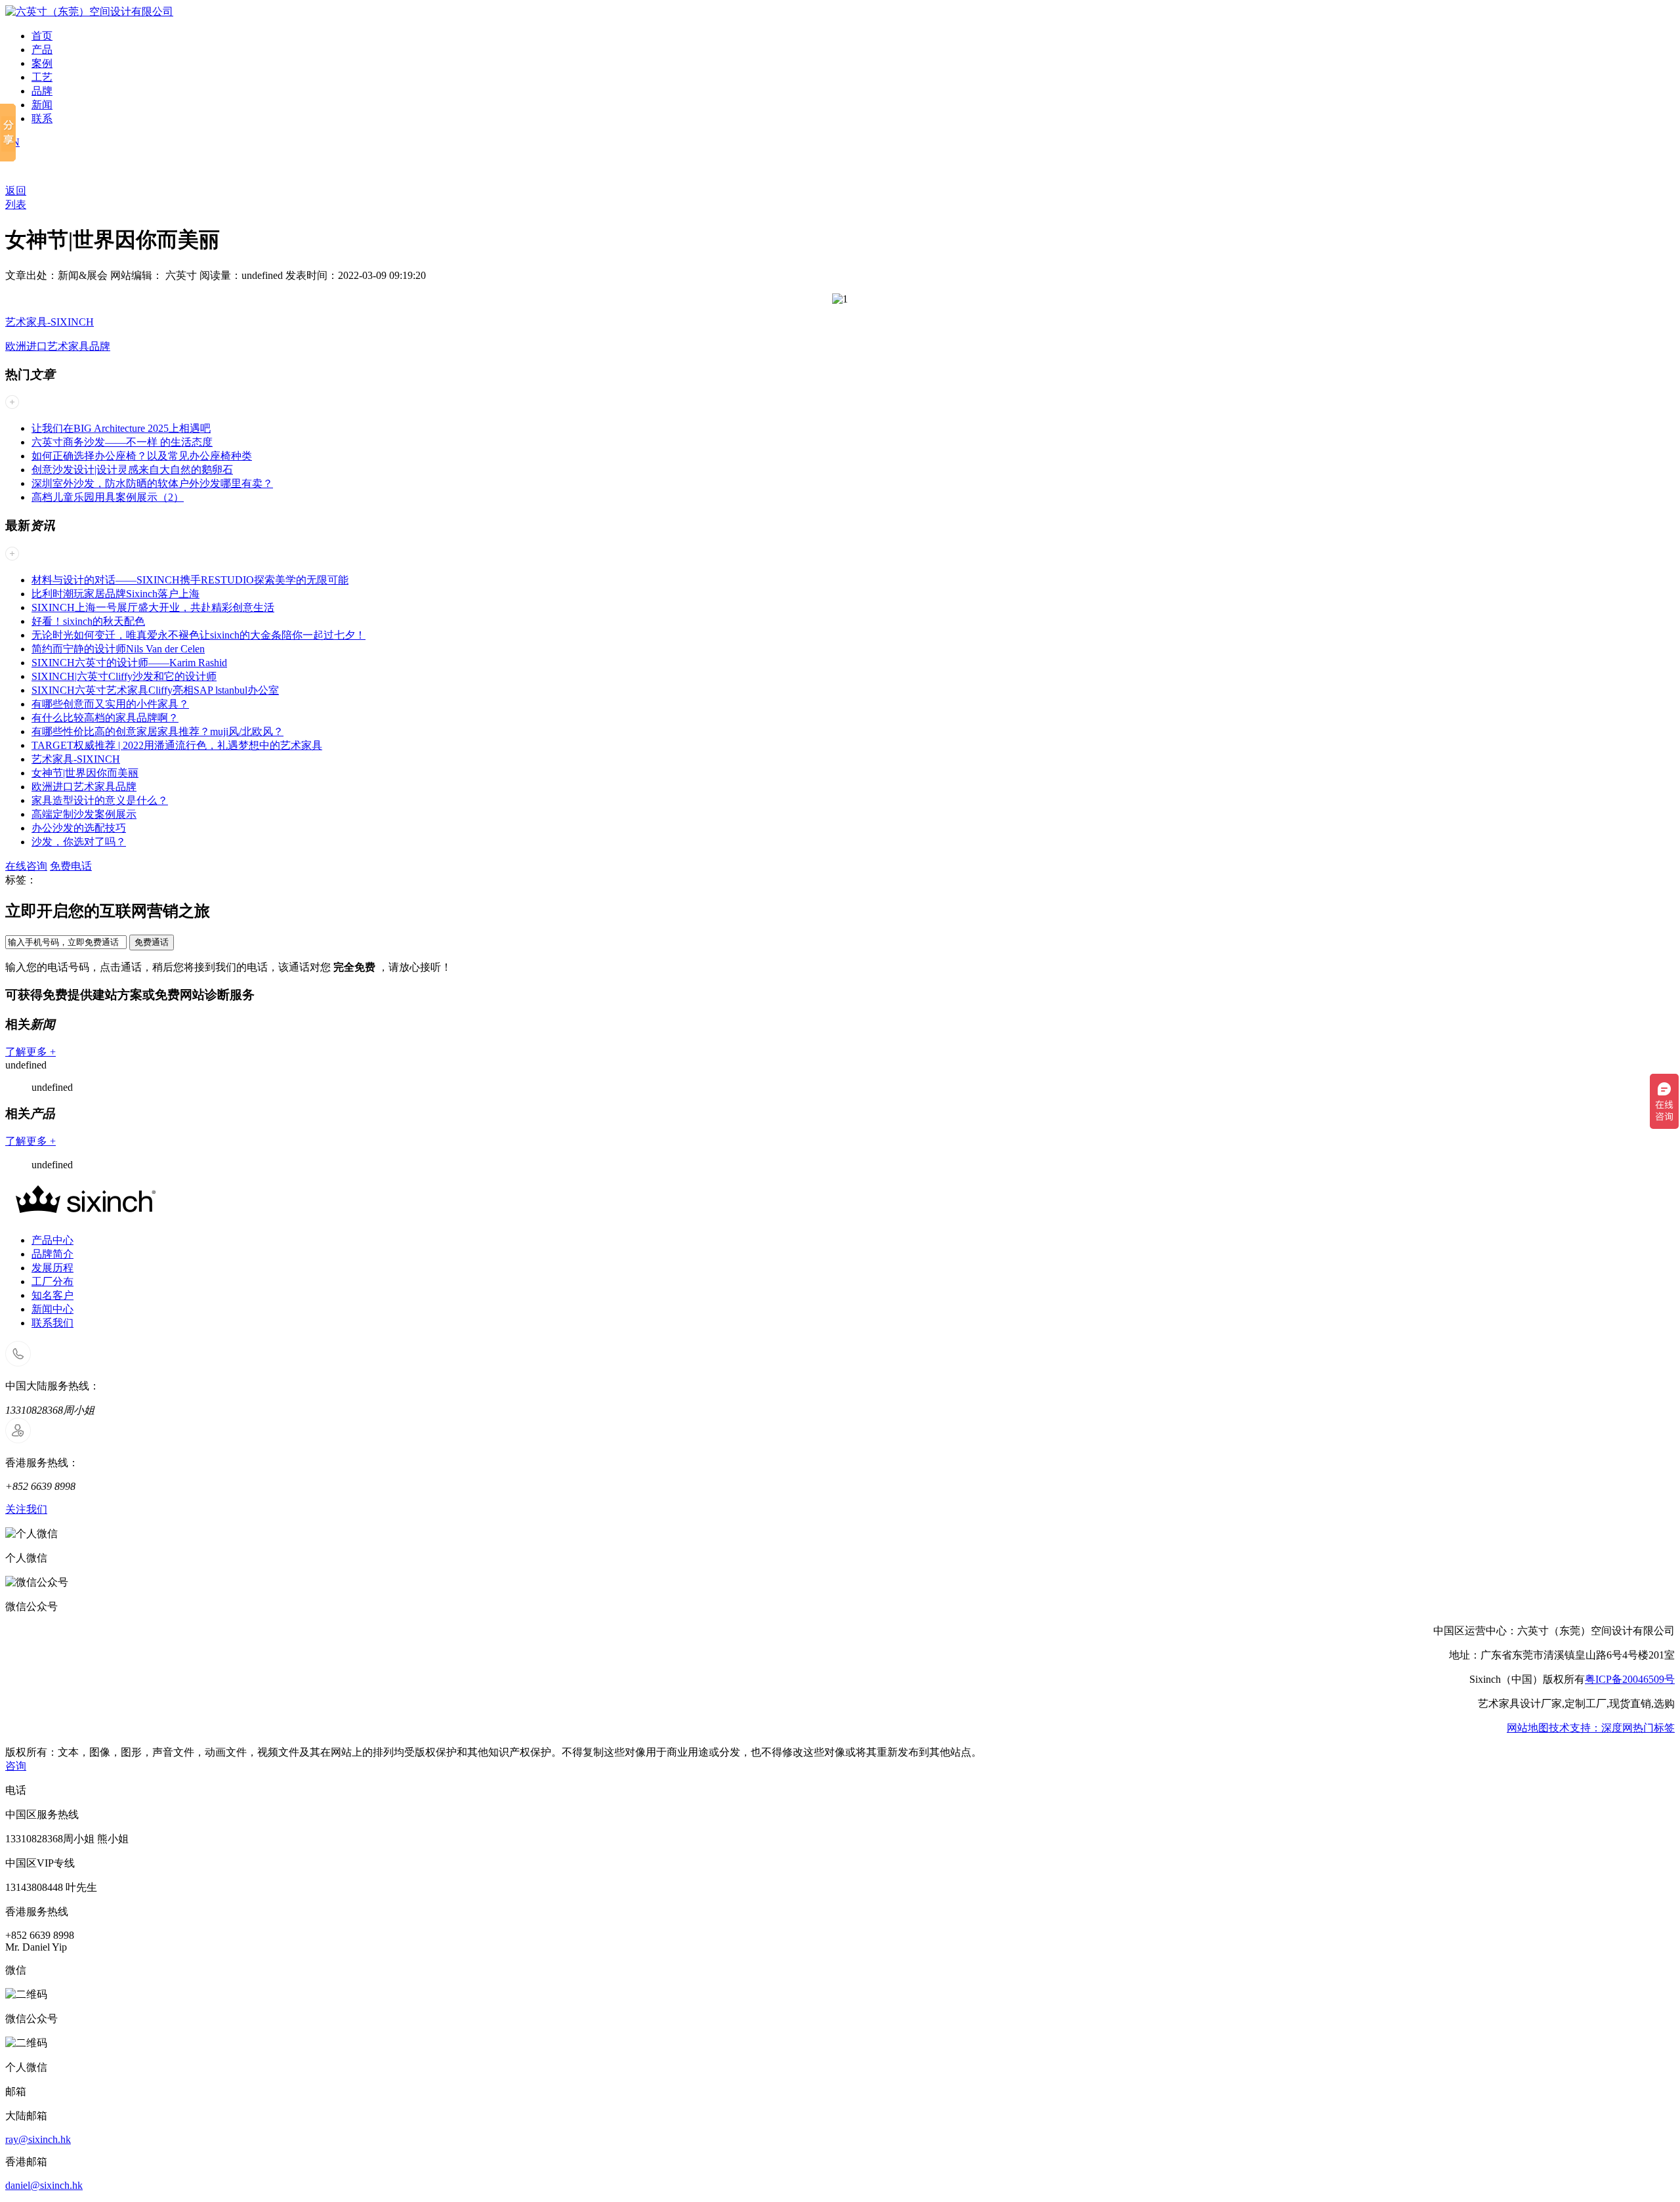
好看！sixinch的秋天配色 (88, 621)
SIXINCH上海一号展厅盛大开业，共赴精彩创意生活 (153, 607)
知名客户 (52, 1295)
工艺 (42, 77)
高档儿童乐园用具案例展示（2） (108, 497)
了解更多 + (31, 1052)
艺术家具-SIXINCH (50, 322)
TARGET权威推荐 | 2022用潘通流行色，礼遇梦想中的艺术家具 (177, 745)
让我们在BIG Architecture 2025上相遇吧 (121, 428)
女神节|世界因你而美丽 (85, 773)
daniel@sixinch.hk (44, 2185)
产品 (42, 50)
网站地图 (1528, 1728)
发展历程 (52, 1268)
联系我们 (52, 1323)
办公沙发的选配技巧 (79, 828)
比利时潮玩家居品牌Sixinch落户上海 (115, 594)
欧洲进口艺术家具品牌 (58, 346)
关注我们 (26, 1509)
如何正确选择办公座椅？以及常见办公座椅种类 (142, 456)
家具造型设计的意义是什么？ (100, 800)
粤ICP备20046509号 (1630, 1679)
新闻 (42, 105)
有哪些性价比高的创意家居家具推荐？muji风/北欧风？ (157, 731)
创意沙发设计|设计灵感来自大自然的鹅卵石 (132, 470)
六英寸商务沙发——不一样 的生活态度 (122, 442)
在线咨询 (26, 866)
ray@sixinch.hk (38, 2139)
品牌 (42, 91)
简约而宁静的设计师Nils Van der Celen (118, 649)
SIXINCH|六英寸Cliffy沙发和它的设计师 (124, 676)
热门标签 (1654, 1728)
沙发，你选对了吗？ (79, 842)
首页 (42, 36)
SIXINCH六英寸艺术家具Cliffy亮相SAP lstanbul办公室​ (155, 690)
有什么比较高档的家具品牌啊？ (105, 718)
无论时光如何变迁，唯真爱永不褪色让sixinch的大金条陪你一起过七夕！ (199, 635)
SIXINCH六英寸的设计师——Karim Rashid (129, 663)
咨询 (16, 1766)
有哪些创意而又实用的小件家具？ (110, 704)
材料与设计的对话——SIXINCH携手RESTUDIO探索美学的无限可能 (190, 580)
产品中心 (52, 1240)
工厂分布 (52, 1281)
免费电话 (71, 866)
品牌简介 (52, 1254)
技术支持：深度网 (1591, 1728)
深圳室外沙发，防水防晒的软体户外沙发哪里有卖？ (152, 483)
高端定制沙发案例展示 (84, 814)
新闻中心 (52, 1309)
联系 (42, 118)
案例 (42, 63)
